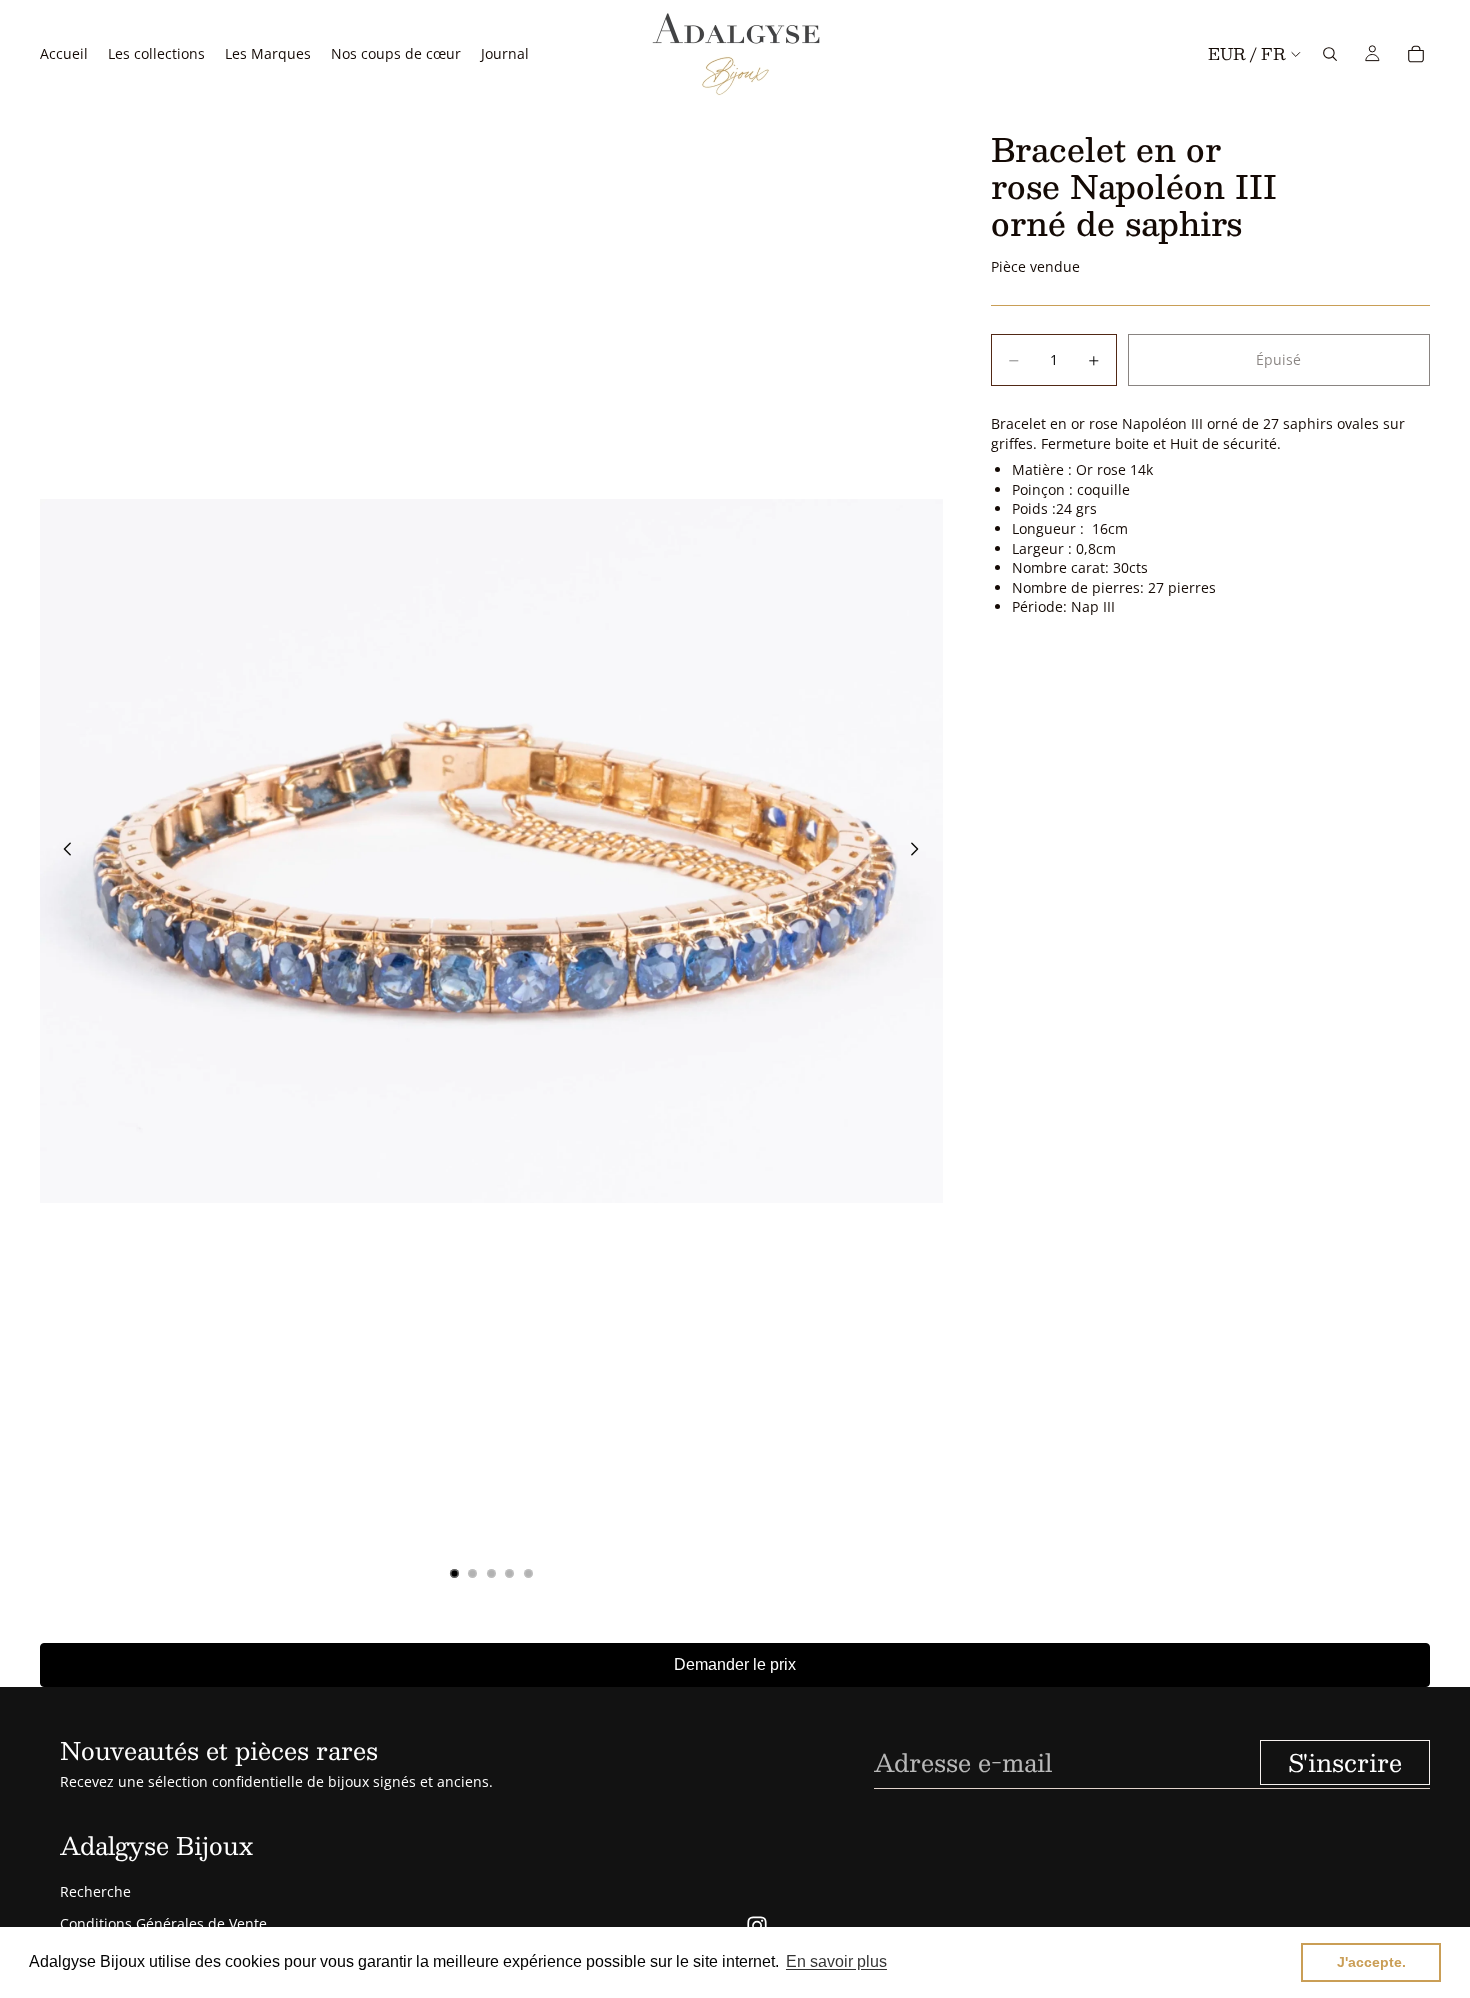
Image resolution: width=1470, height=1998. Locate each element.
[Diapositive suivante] (921, 851)
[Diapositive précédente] (62, 851)
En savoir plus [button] (836, 1961)
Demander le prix (735, 1664)
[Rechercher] (1330, 54)
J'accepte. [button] (1371, 1962)
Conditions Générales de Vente (163, 1923)
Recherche (95, 1891)
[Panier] (1416, 54)
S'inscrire (1345, 1762)
